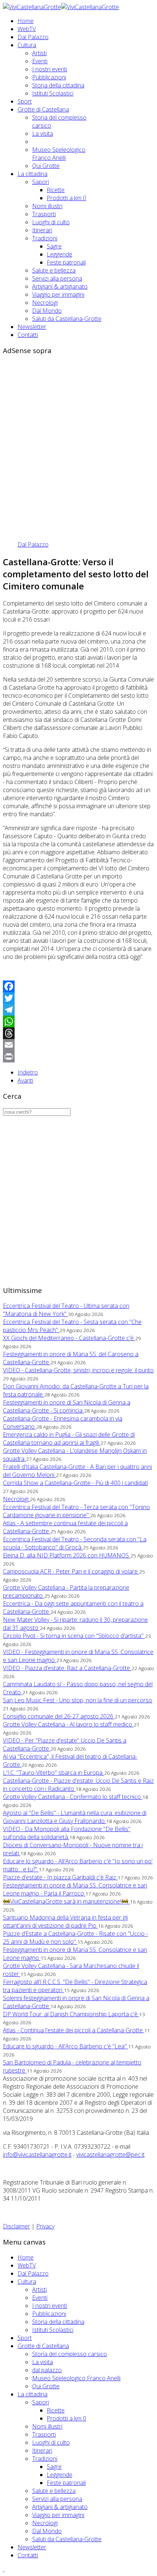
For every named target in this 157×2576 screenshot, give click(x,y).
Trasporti (44, 214)
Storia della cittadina (58, 85)
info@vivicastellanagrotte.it (37, 2155)
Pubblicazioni (49, 77)
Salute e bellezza (54, 270)
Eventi (40, 61)
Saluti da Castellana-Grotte (67, 319)
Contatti (28, 335)
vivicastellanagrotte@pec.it (110, 2155)
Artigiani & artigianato (60, 286)
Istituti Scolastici (53, 93)
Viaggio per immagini (58, 295)
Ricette (56, 190)
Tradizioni (45, 238)
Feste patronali (66, 262)
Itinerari (42, 230)
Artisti (39, 53)
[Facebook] (78, 986)
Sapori (41, 182)
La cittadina (32, 174)
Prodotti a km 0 (66, 198)
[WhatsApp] (78, 1021)
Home (26, 21)
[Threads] (78, 1033)
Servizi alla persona (57, 278)
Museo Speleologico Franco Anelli (59, 154)
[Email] (78, 1045)
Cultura (27, 45)
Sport (25, 101)
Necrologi (45, 303)
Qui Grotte (46, 166)
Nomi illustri (47, 206)
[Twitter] (78, 998)
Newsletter (32, 327)
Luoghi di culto (51, 222)
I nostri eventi (50, 69)
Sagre (54, 246)
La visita (43, 134)
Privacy (45, 2226)
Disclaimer (16, 2226)
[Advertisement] (78, 440)
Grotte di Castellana (43, 109)
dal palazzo (47, 2370)
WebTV (27, 29)
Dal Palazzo (33, 37)
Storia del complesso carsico (70, 2354)
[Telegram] (78, 1010)
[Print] (78, 1057)
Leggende (60, 254)
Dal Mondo (47, 311)
